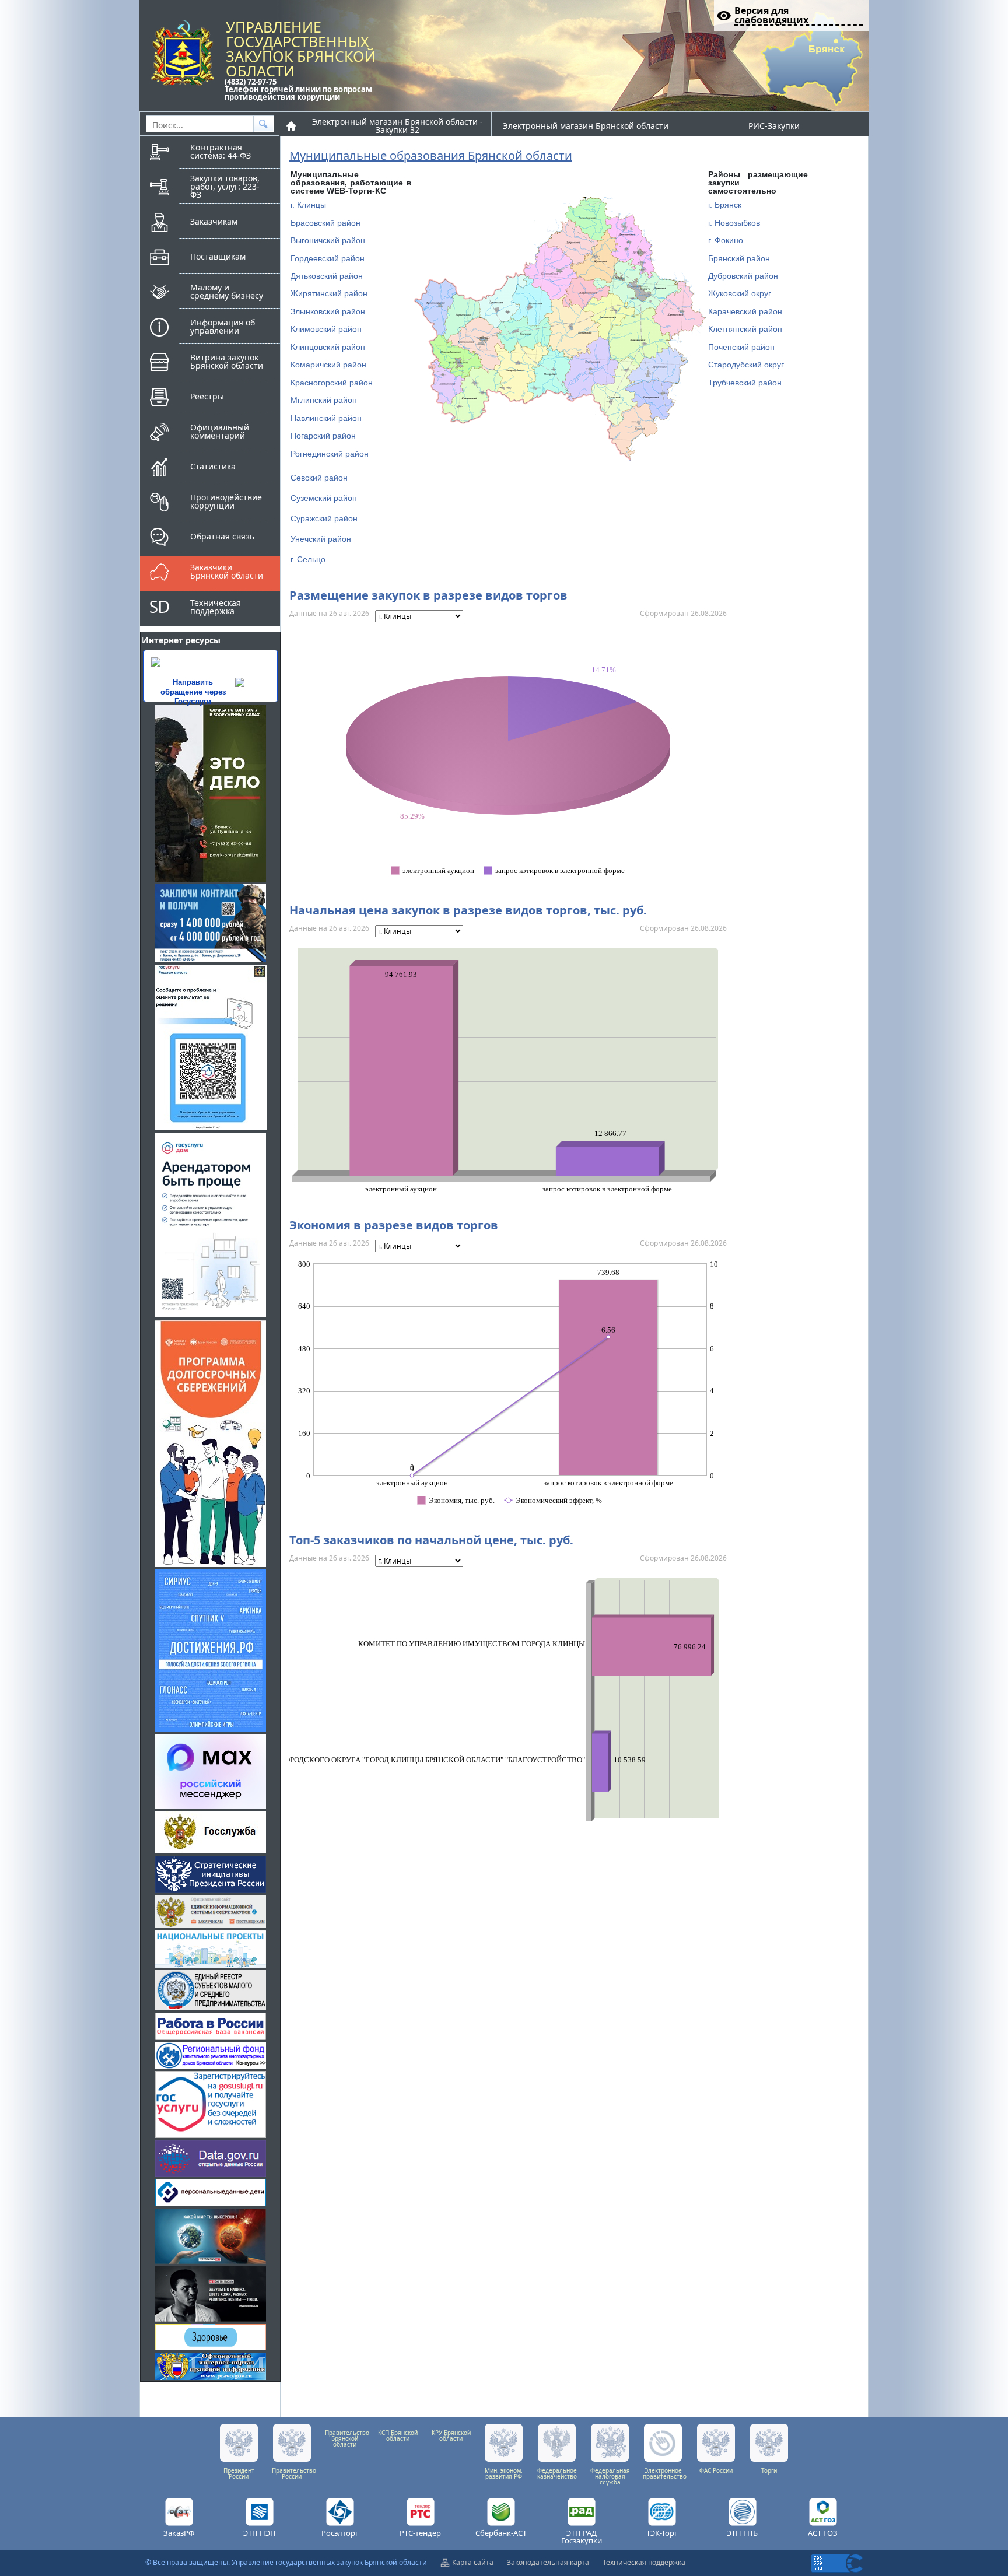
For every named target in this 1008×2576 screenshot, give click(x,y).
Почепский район (741, 347)
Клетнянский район (745, 329)
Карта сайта (473, 2562)
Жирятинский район (329, 293)
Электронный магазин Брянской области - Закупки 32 (398, 126)
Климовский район (326, 329)
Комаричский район (328, 365)
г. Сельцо (308, 559)
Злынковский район (328, 311)
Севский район (319, 478)
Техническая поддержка (644, 2562)
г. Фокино (726, 240)
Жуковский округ (740, 293)
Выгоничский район (328, 240)
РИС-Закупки (774, 126)
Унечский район (321, 539)
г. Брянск (725, 205)
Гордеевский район (328, 258)
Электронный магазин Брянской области (586, 126)
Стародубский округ (746, 365)
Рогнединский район (330, 454)
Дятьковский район (327, 276)
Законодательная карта (548, 2562)
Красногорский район (332, 383)
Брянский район (739, 258)
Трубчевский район (745, 383)
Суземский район (324, 498)
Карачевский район (745, 311)
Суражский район (324, 518)
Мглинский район (324, 400)
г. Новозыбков (734, 223)
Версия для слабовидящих (771, 16)
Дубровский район (743, 276)
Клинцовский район (328, 347)
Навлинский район (326, 418)
